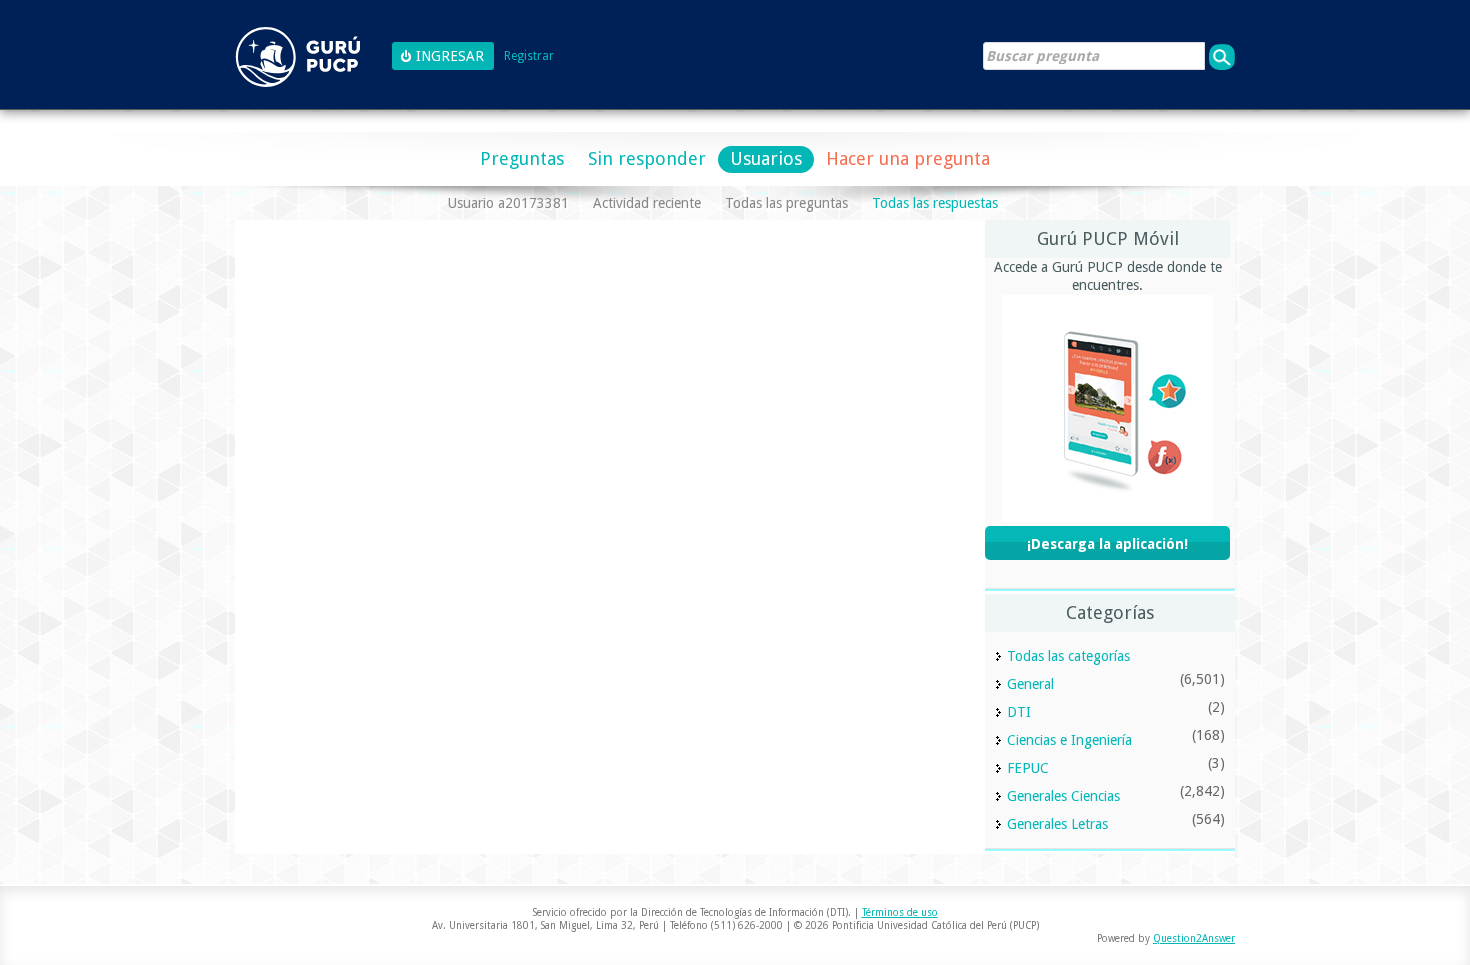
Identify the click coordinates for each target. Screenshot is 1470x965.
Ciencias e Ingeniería (1069, 740)
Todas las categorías (1068, 656)
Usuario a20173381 (508, 203)
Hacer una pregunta (908, 158)
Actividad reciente (647, 203)
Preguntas (522, 158)
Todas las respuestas (935, 203)
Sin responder (647, 158)
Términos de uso (900, 912)
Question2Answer (1194, 938)
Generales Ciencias (1063, 796)
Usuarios (766, 158)
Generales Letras (1057, 824)
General (1030, 684)
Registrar (529, 56)
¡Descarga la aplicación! (1107, 544)
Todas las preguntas (786, 203)
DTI (1019, 712)
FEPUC (1028, 768)
